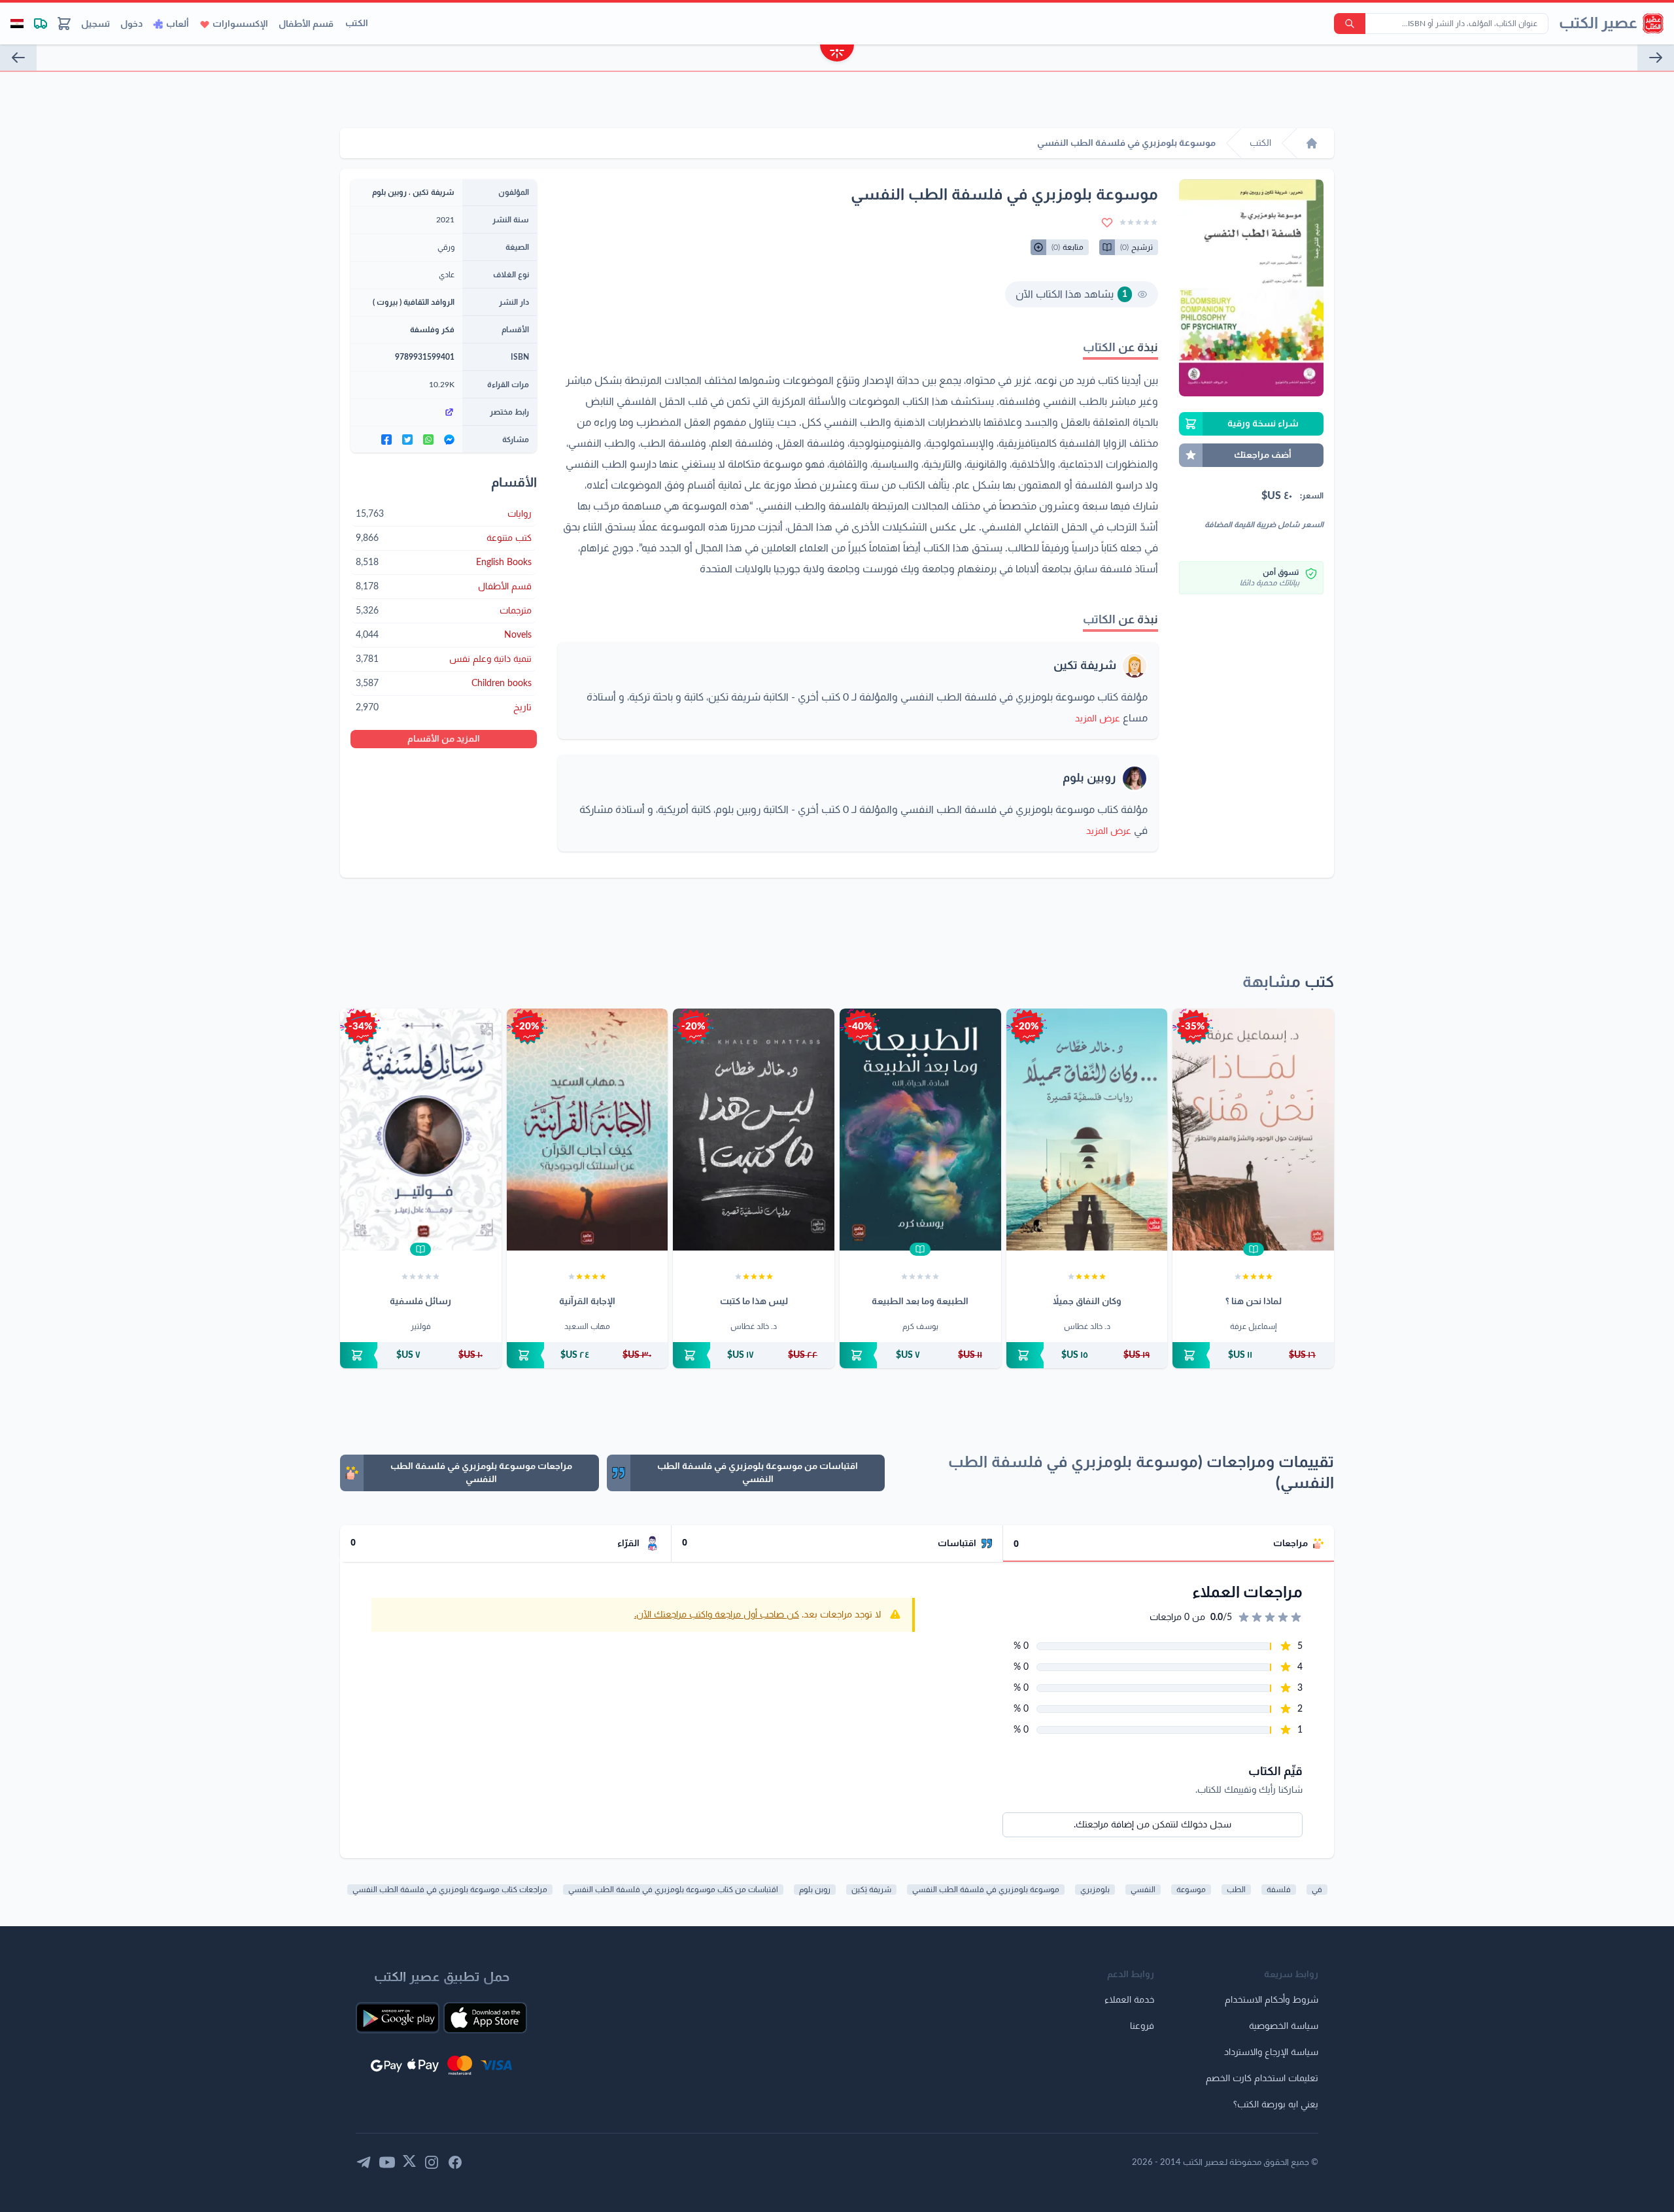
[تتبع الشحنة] (41, 24)
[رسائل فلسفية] (421, 1130)
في (1317, 1890)
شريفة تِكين (871, 1890)
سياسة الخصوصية (1284, 2026)
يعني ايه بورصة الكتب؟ (1276, 2105)
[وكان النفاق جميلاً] (1087, 1130)
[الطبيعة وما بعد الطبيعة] (920, 1130)
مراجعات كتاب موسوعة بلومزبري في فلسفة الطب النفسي (450, 1890)
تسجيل (95, 24)
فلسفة (1279, 1890)
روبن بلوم (815, 1890)
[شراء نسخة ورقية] (1253, 1355)
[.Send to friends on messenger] (449, 440)
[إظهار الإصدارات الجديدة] (837, 55)
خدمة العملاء (1129, 2000)
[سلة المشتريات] (64, 24)
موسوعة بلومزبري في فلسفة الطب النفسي (986, 1890)
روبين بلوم (1089, 778)
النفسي (1143, 1890)
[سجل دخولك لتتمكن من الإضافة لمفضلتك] (1107, 222)
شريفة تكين (1085, 666)
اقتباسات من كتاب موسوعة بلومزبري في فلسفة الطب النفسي (673, 1890)
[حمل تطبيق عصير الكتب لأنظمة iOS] (485, 2018)
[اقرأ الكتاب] (1254, 1249)
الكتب (357, 24)
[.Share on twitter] (407, 440)
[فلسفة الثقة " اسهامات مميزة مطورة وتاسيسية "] (18, 58)
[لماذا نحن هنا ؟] (1253, 1130)
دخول (131, 24)
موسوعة (1191, 1890)
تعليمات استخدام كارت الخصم (1262, 2079)
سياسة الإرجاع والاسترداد (1271, 2052)
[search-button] (1350, 24)
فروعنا (1142, 2026)
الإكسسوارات (240, 24)
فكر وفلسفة (432, 330)
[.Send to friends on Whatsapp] (428, 440)
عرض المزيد (1098, 719)
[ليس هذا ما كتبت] (754, 1130)
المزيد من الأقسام (444, 739)
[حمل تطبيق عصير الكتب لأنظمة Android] (398, 2018)
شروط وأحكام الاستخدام (1272, 2000)
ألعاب (178, 24)
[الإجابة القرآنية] (588, 1130)
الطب (1236, 1890)
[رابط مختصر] (406, 412)
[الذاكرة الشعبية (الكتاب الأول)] (1656, 58)
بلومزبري (1095, 1890)
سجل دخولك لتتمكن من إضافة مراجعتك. (1153, 1825)
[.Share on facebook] (386, 440)
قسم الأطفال (306, 24)
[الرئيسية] (1312, 143)
